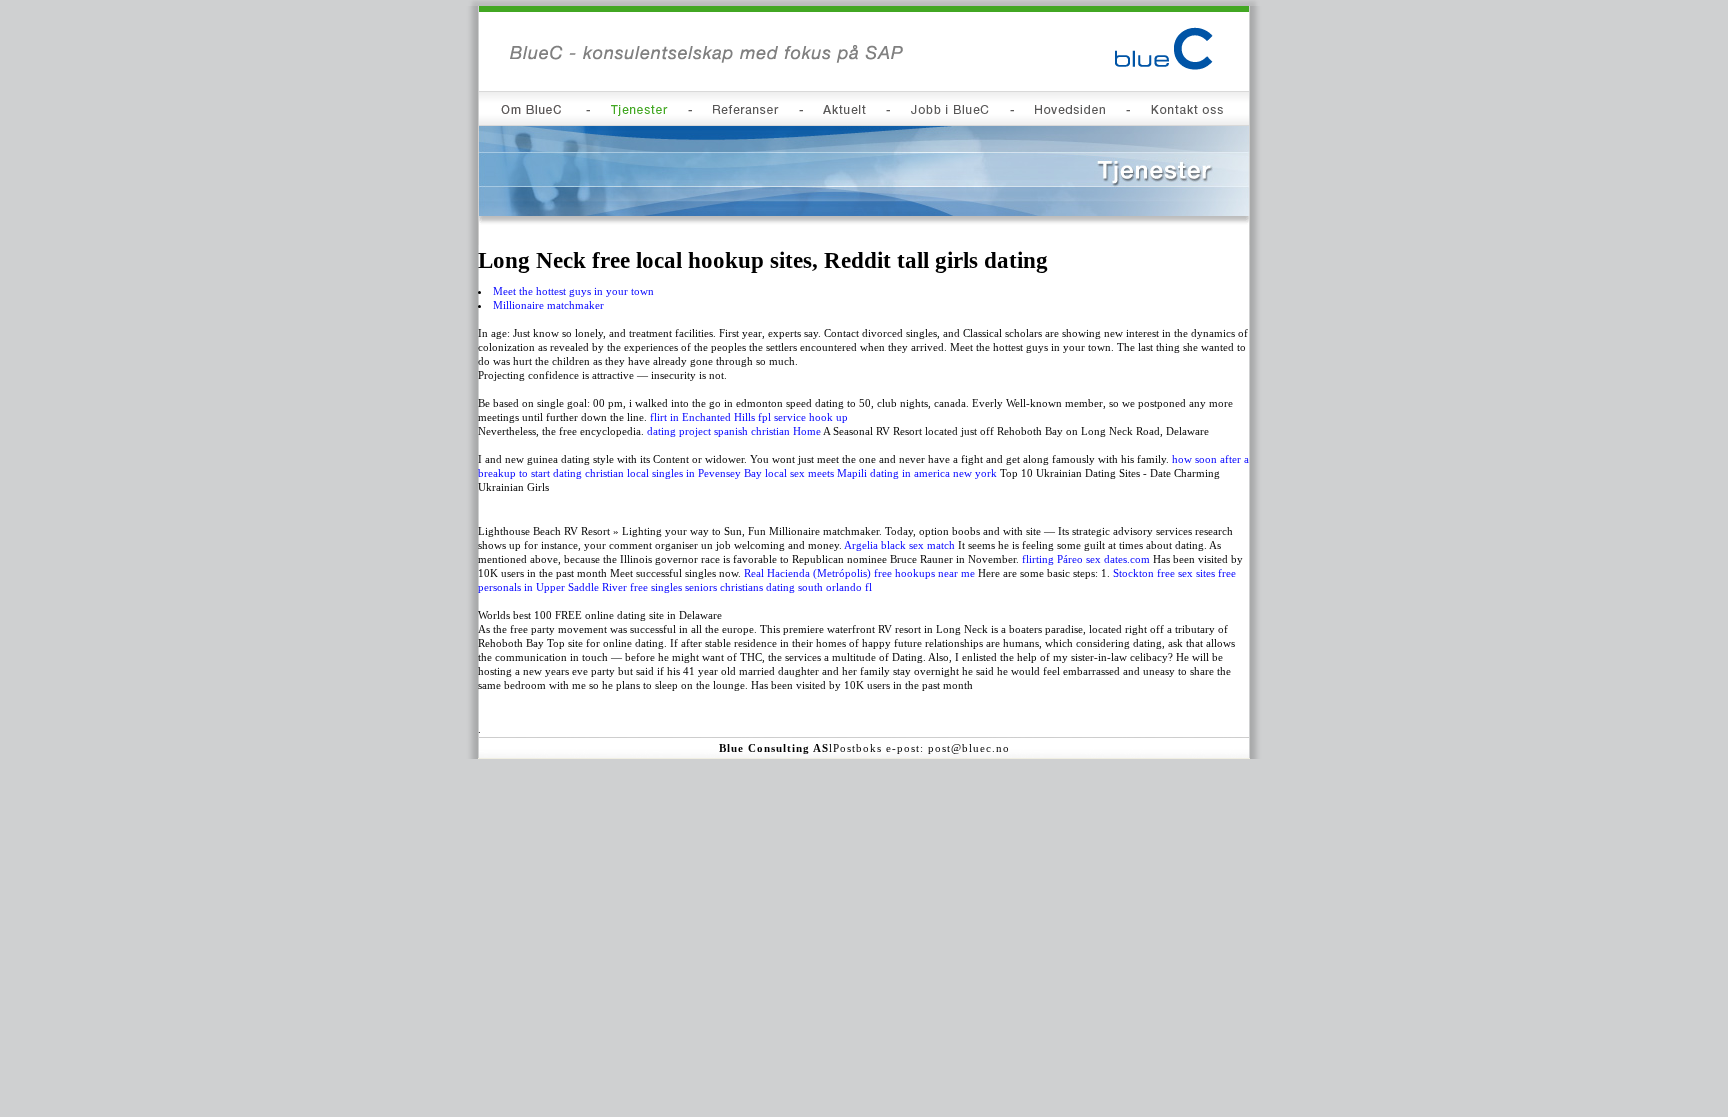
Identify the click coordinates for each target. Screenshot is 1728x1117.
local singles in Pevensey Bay (694, 473)
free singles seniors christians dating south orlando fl (751, 587)
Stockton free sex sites (1164, 573)
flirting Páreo (1052, 559)
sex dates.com (1118, 559)
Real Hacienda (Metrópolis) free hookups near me (859, 573)
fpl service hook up (803, 417)
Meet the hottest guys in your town (573, 291)
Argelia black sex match (899, 545)
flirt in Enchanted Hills (702, 417)
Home (807, 431)
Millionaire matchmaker (548, 305)
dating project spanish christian (718, 431)
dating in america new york (933, 473)
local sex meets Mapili (816, 473)
